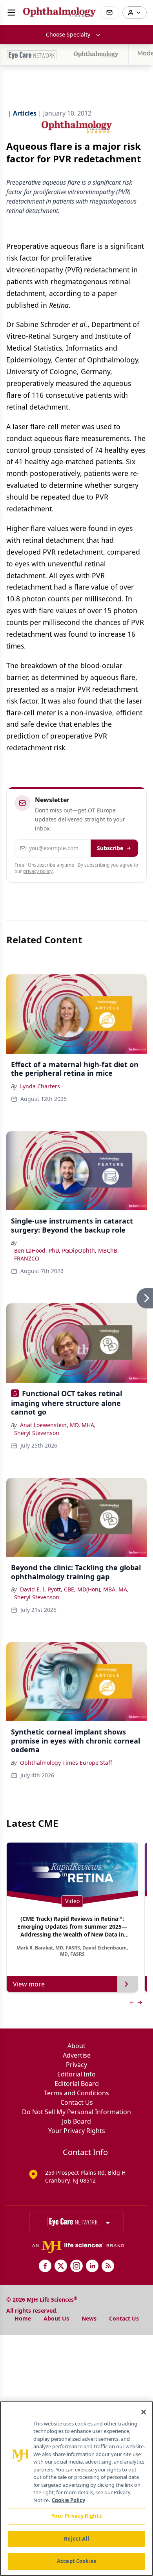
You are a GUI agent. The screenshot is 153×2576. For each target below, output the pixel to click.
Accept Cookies (76, 2561)
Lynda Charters (40, 1086)
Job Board (76, 2121)
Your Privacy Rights (77, 2131)
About (76, 2046)
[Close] (144, 2412)
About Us (56, 2318)
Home (23, 2318)
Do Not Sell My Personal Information (76, 2112)
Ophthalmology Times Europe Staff (66, 1763)
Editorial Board (77, 2084)
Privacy (76, 2065)
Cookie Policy (68, 2500)
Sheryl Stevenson (37, 1433)
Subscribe (110, 848)
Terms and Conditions (76, 2093)
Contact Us (77, 2102)
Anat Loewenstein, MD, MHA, (58, 1425)
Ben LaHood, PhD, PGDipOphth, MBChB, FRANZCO (66, 1254)
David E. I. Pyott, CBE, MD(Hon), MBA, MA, (74, 1589)
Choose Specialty (68, 34)
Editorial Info (76, 2074)
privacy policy (38, 871)
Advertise (77, 2055)
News (89, 2318)
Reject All (76, 2539)
